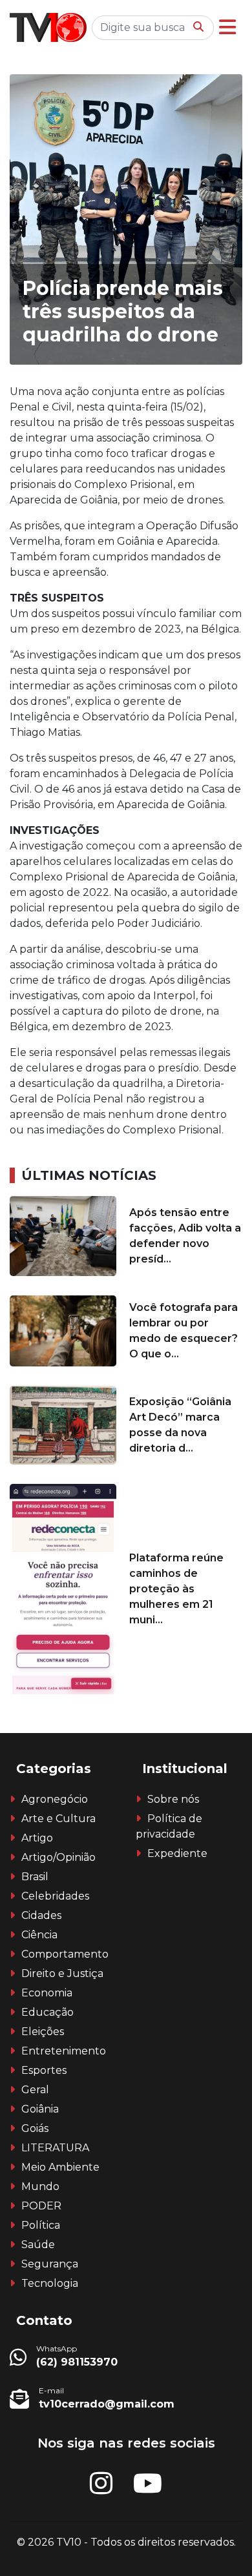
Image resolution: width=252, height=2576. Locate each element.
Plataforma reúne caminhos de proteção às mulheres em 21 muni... (176, 1589)
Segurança (50, 2264)
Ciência (39, 1935)
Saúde (38, 2245)
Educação (47, 2012)
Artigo (37, 1838)
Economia (47, 1993)
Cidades (41, 1915)
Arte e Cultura (58, 1819)
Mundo (40, 2186)
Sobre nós (173, 1799)
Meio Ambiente (60, 2167)
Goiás (35, 2128)
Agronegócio (55, 1799)
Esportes (44, 2070)
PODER (41, 2206)
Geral (35, 2090)
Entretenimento (64, 2051)
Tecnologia (50, 2283)
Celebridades (55, 1896)
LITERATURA (55, 2148)
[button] (227, 27)
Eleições (43, 2032)
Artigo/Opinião (58, 1857)
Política (41, 2225)
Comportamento (65, 1954)
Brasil (35, 1877)
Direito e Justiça (62, 1973)
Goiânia (40, 2109)
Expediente (177, 1853)
